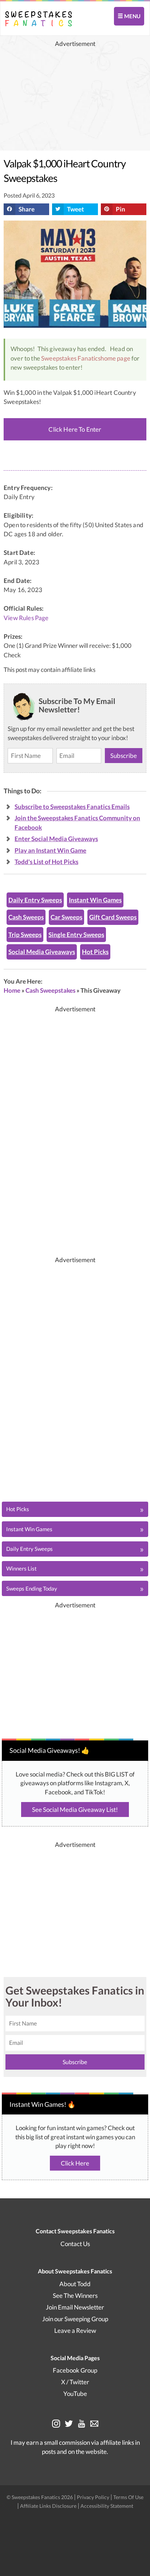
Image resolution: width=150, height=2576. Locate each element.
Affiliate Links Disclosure (49, 2506)
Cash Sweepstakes (50, 990)
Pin (121, 209)
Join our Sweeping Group (75, 2319)
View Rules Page (26, 618)
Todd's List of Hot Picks (46, 862)
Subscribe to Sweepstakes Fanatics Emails (72, 807)
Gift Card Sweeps (113, 917)
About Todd (75, 2284)
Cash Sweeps (26, 917)
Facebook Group (75, 2370)
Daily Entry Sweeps (35, 900)
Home (12, 990)
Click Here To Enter (75, 429)
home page (115, 358)
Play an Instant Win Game (50, 850)
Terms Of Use (128, 2497)
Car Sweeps (66, 917)
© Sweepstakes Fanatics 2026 (40, 2497)
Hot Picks (95, 952)
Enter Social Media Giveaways (56, 839)
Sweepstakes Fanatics (71, 358)
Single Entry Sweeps (76, 935)
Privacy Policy (94, 2497)
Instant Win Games (95, 900)
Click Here (75, 2163)
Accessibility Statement (107, 2506)
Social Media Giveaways (42, 952)
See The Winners (75, 2295)
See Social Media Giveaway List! (75, 1810)
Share (27, 209)
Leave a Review (75, 2330)
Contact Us (75, 2244)
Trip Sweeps (25, 935)
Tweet (76, 209)
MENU (132, 16)
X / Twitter (75, 2382)
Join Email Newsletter (75, 2307)
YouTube (75, 2394)
